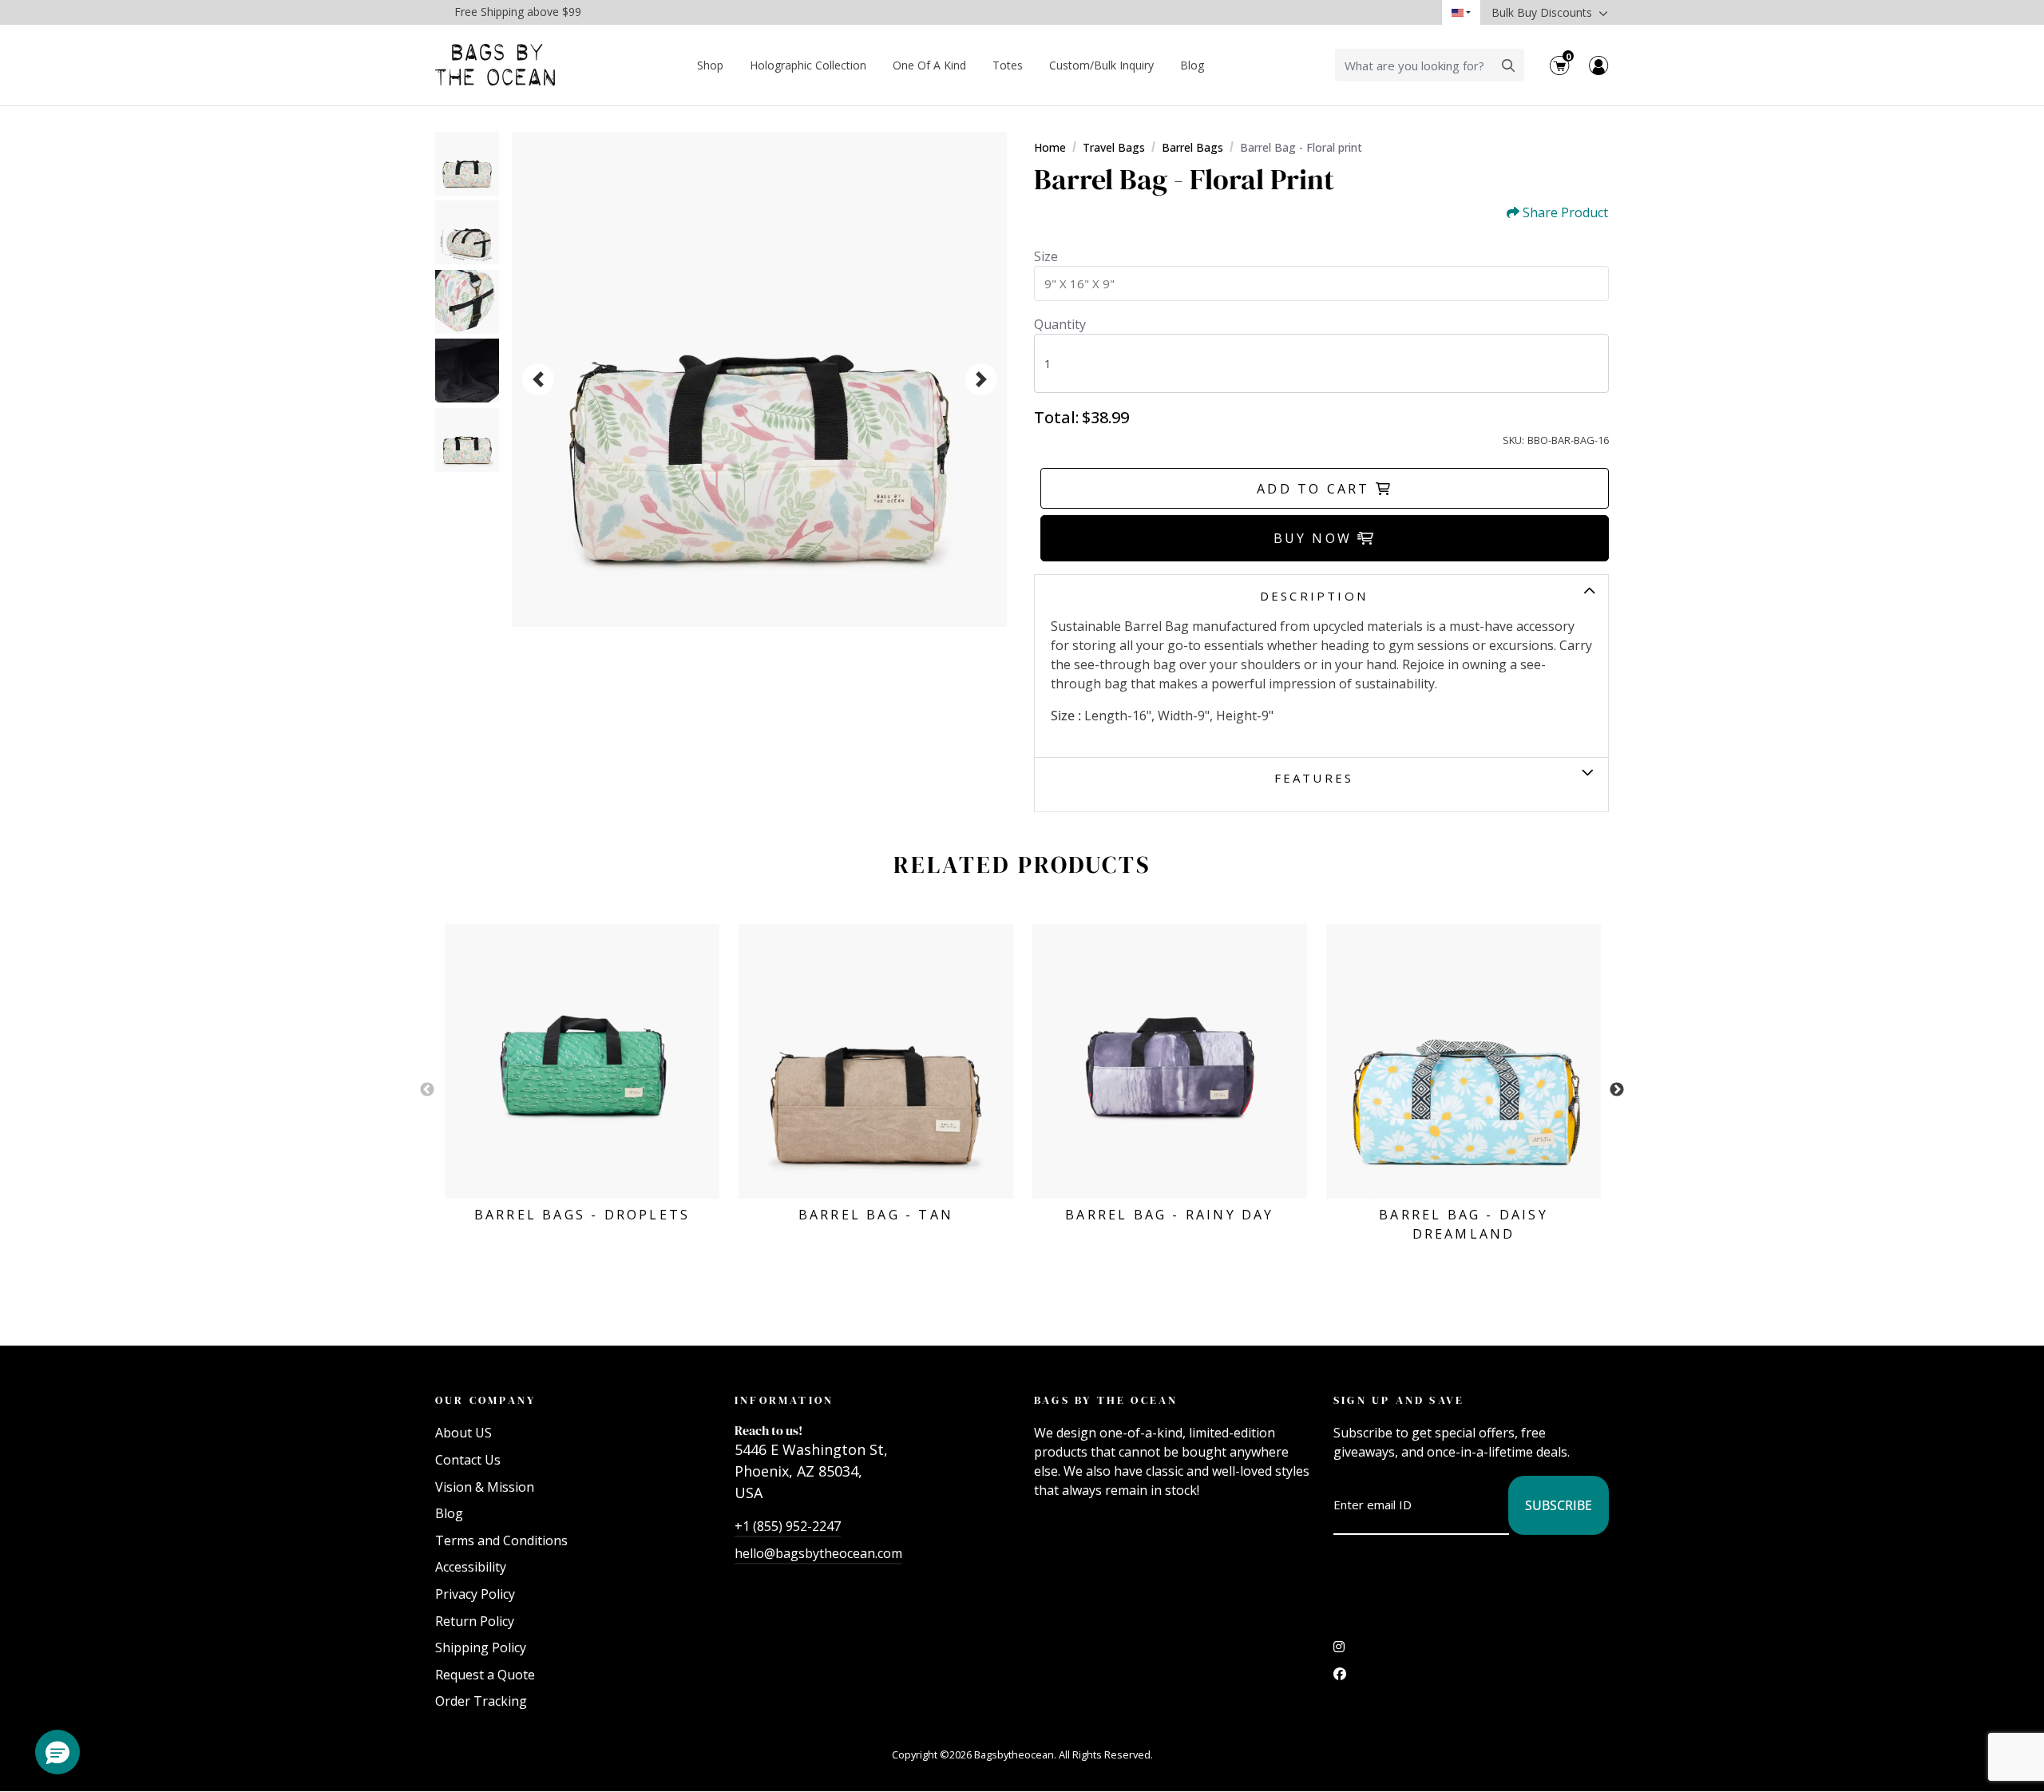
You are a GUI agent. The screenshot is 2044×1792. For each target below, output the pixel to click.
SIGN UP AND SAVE (1399, 1400)
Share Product (1565, 213)
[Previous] (538, 379)
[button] (57, 1752)
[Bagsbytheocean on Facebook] (1340, 1678)
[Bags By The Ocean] (495, 65)
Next (1617, 1090)
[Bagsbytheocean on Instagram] (1339, 1651)
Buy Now (1316, 538)
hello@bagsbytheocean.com (818, 1553)
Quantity (1060, 324)
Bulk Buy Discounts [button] (1543, 12)
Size (1046, 256)
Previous (427, 1090)
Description (1314, 596)
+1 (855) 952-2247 (788, 1526)
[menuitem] (711, 65)
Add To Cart (1316, 489)
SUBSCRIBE (1559, 1505)
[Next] (981, 379)
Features (1314, 778)
